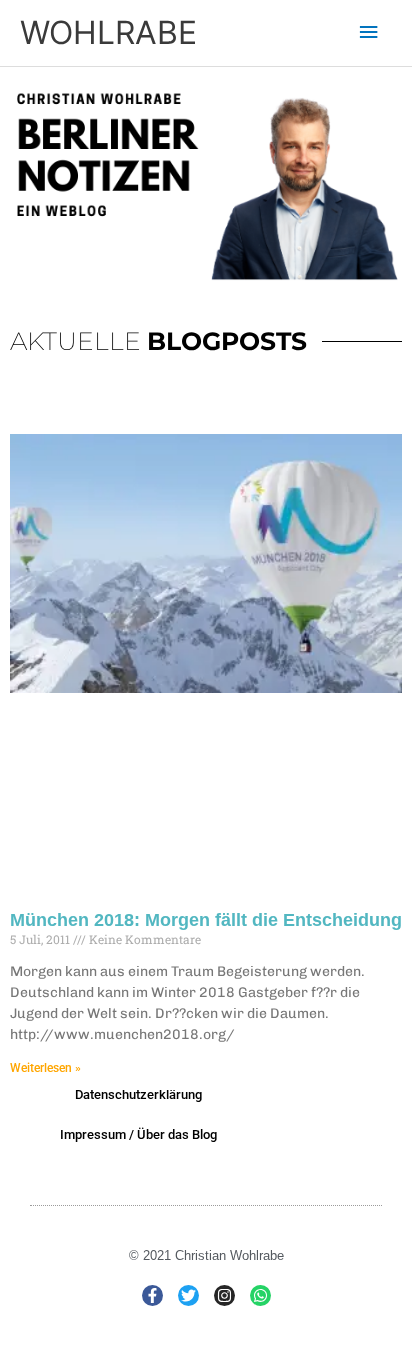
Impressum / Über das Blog (138, 1134)
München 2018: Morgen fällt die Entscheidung (206, 920)
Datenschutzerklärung (138, 1094)
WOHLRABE (108, 32)
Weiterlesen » (45, 1068)
